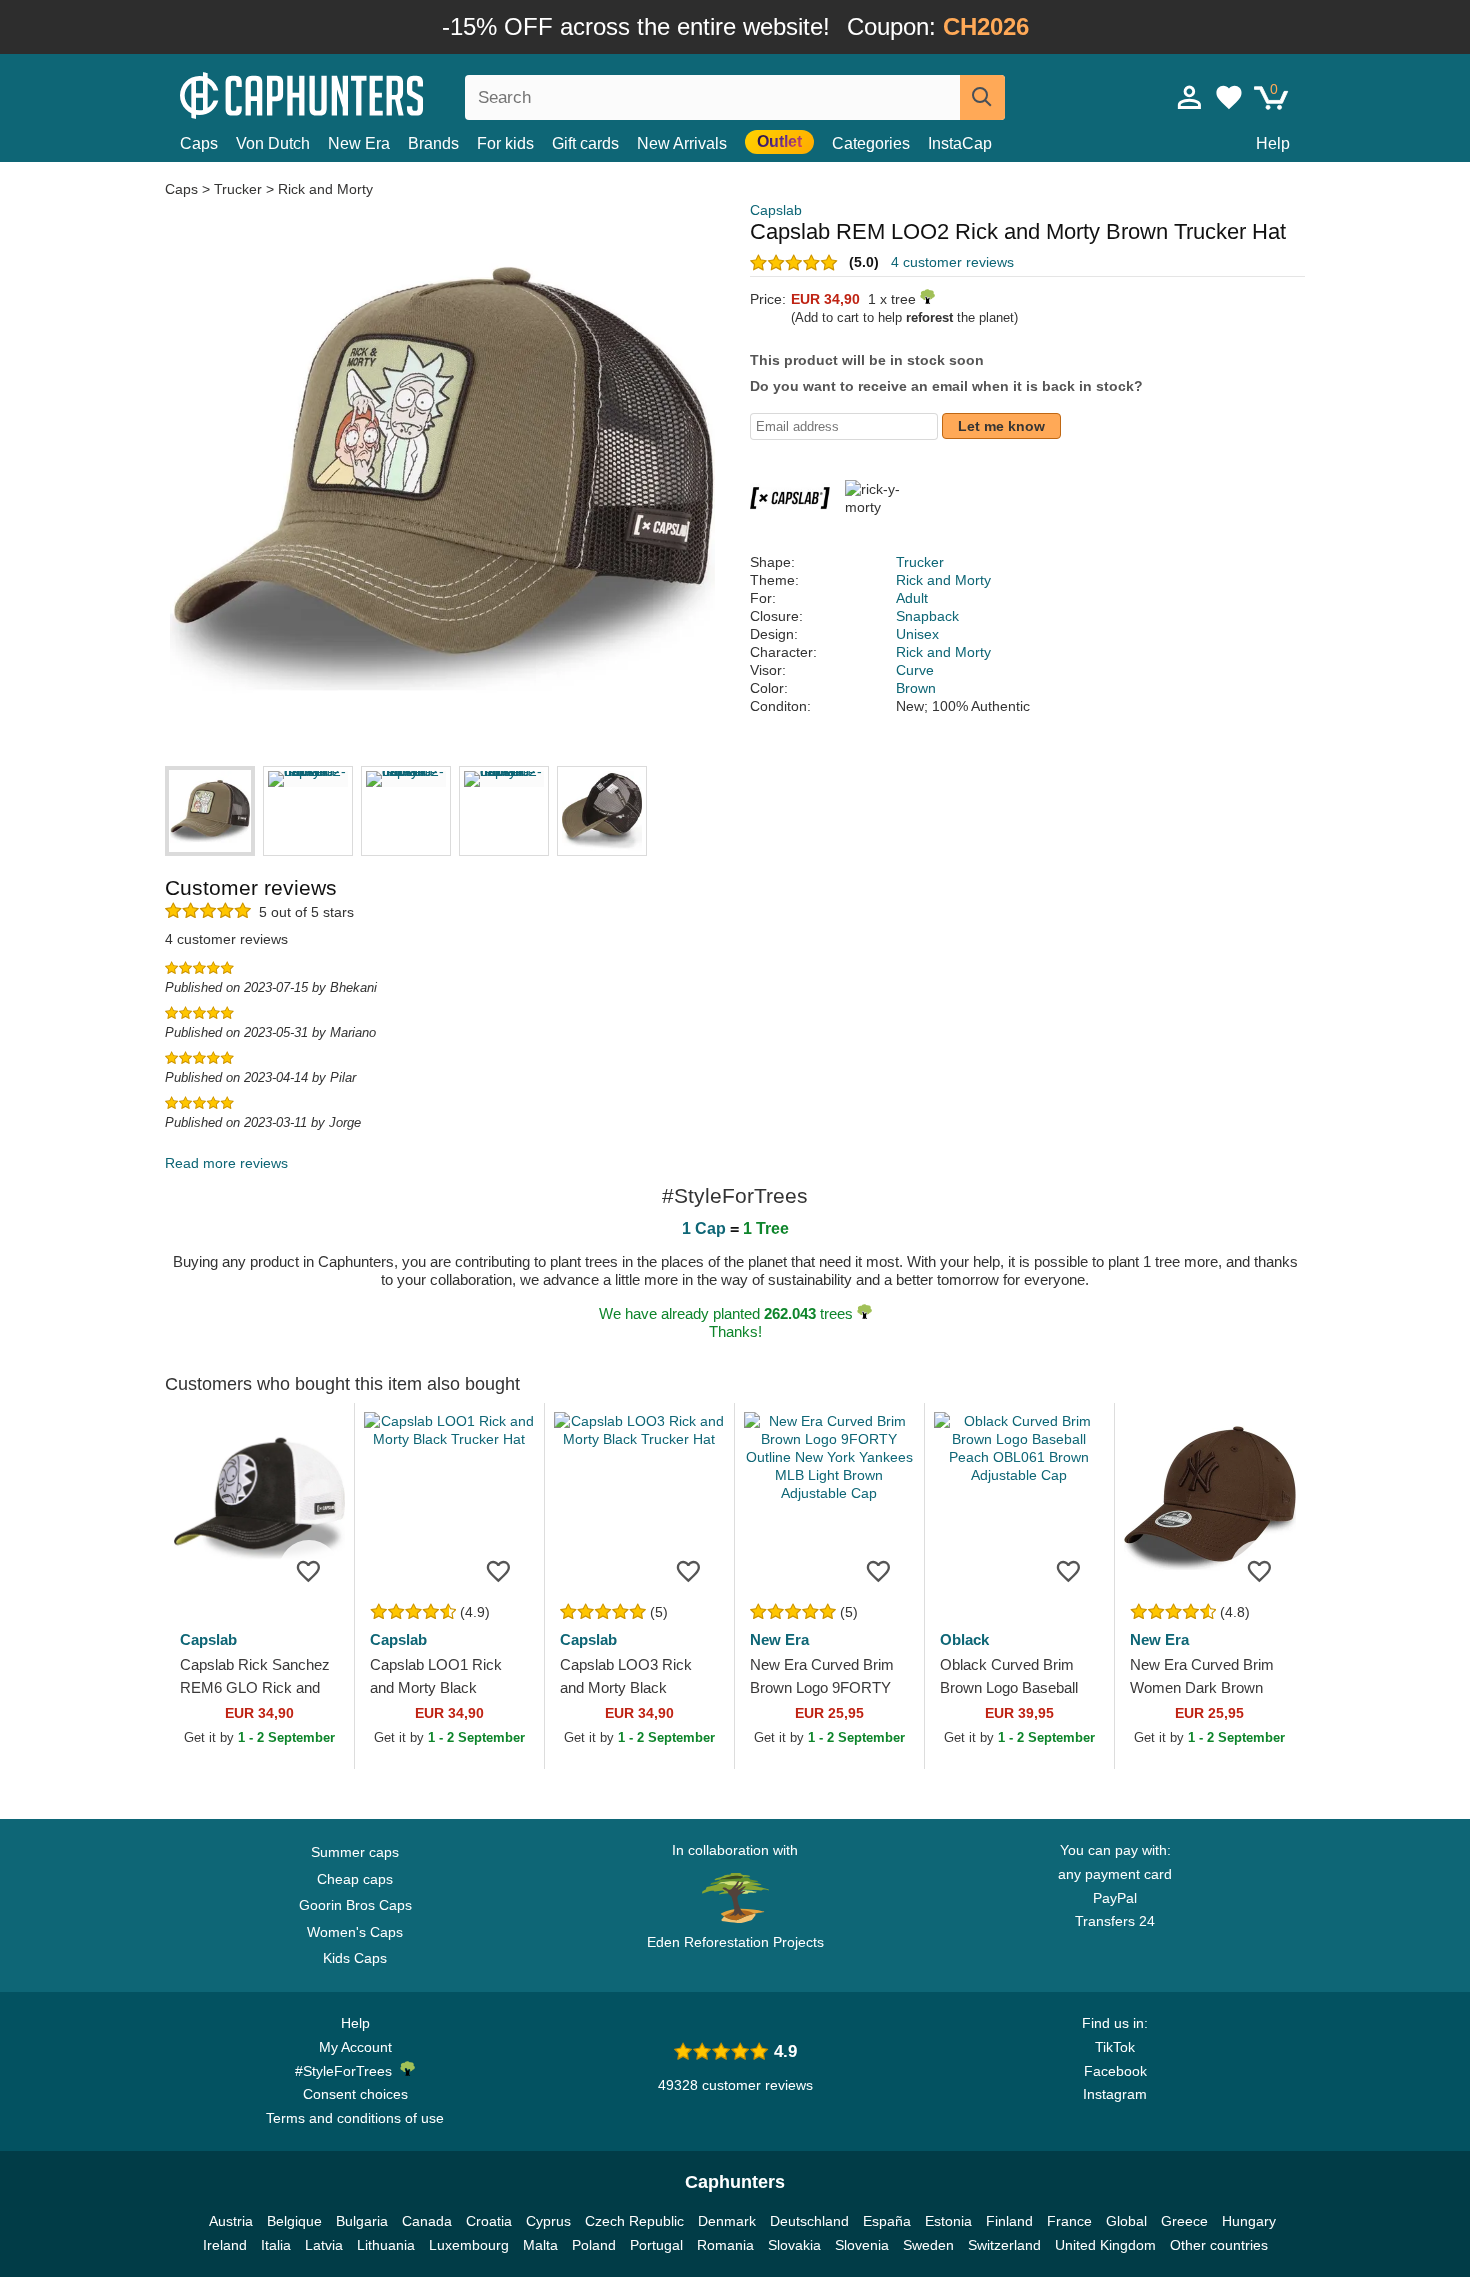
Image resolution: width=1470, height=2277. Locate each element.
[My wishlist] (1229, 97)
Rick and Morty (325, 189)
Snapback (927, 616)
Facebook (1115, 2071)
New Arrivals (682, 143)
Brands (433, 143)
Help (1273, 143)
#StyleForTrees (347, 2071)
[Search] (982, 97)
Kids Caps (355, 1958)
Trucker (238, 189)
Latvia (324, 2245)
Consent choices (355, 2094)
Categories (871, 143)
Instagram (1115, 2094)
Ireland (225, 2245)
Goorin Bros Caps (355, 1905)
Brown (916, 688)
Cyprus (548, 2221)
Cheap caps (355, 1879)
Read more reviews (226, 1163)
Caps (199, 143)
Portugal (656, 2245)
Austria (231, 2221)
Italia (276, 2245)
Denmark (727, 2221)
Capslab (776, 210)
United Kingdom (1105, 2245)
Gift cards (585, 143)
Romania (725, 2245)
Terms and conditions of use (355, 2118)
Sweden (928, 2245)
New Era (359, 143)
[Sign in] (1190, 97)
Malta (540, 2245)
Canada (427, 2221)
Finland (1009, 2221)
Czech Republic (634, 2221)
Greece (1184, 2221)
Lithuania (386, 2245)
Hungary (1249, 2221)
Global (1126, 2221)
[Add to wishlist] (309, 1570)
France (1069, 2221)
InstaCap (960, 143)
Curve (915, 670)
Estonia (948, 2221)
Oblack (964, 1639)
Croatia (489, 2221)
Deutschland (809, 2221)
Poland (594, 2245)
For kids (505, 143)
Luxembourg (469, 2245)
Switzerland (1004, 2245)
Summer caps (355, 1852)
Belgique (294, 2221)
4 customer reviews (952, 262)
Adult (912, 598)
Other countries (1219, 2245)
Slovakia (794, 2245)
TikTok (1115, 2047)
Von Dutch (273, 143)
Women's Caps (355, 1932)
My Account (355, 2047)
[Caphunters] (355, 93)
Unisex (917, 634)
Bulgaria (362, 2221)
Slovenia (862, 2245)
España (887, 2221)
